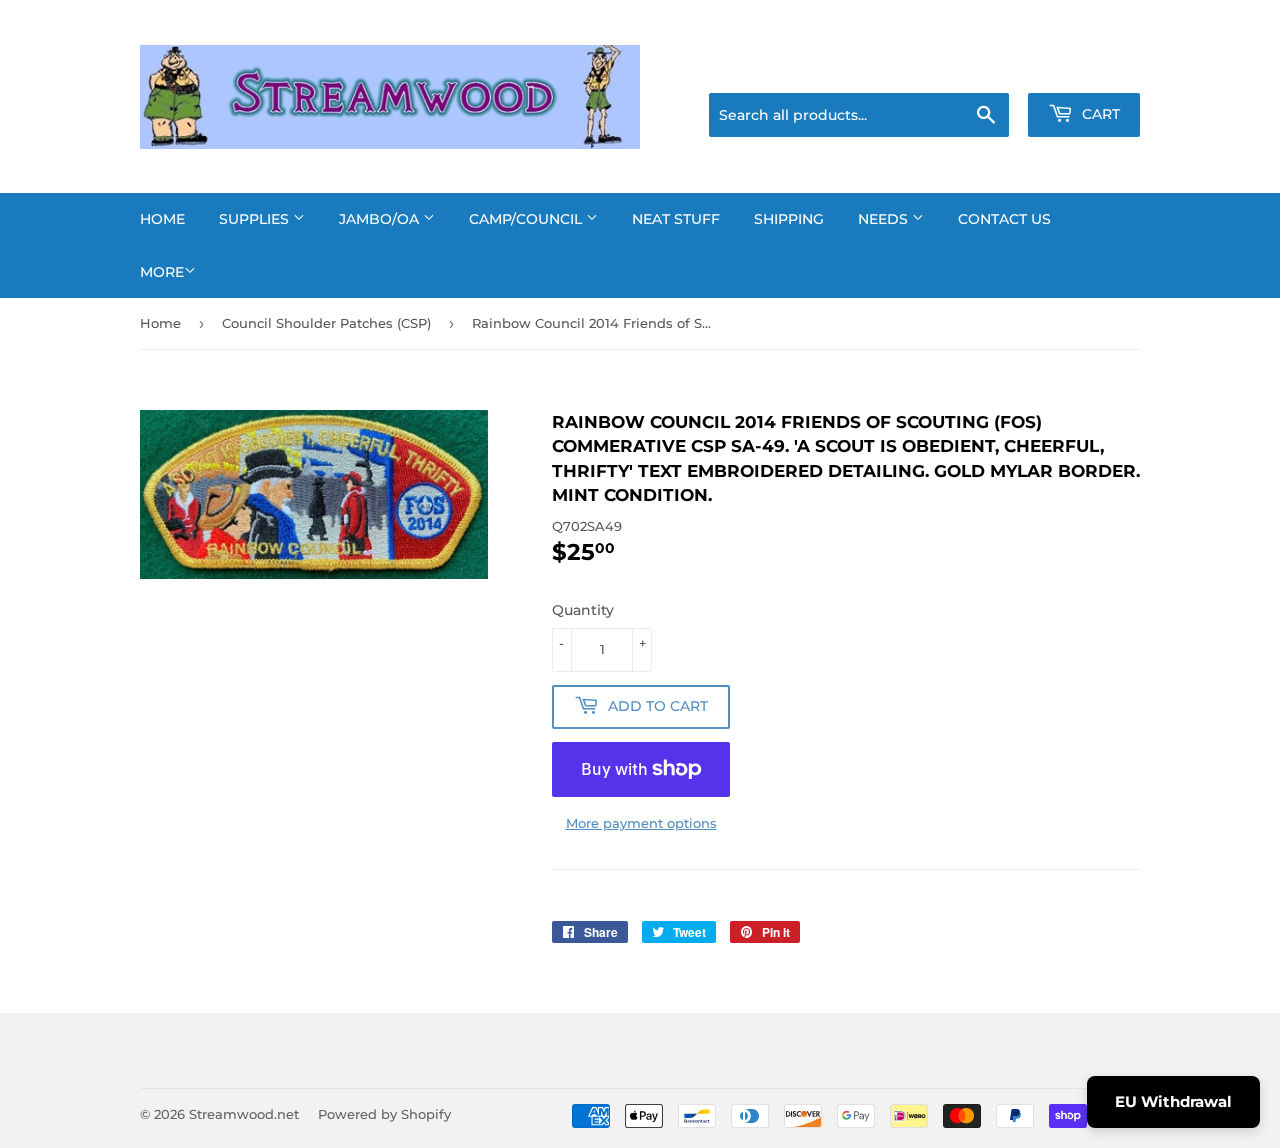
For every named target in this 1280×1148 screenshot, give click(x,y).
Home (162, 219)
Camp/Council (527, 219)
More (162, 272)
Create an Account (1085, 68)
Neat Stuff (676, 219)
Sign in (982, 68)
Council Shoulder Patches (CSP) (326, 323)
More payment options (641, 823)
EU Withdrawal (1173, 1101)
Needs (885, 219)
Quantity (583, 610)
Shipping (789, 219)
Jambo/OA (381, 219)
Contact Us (1004, 219)
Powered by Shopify (384, 1114)
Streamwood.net (244, 1114)
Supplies (256, 219)
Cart (1099, 114)
